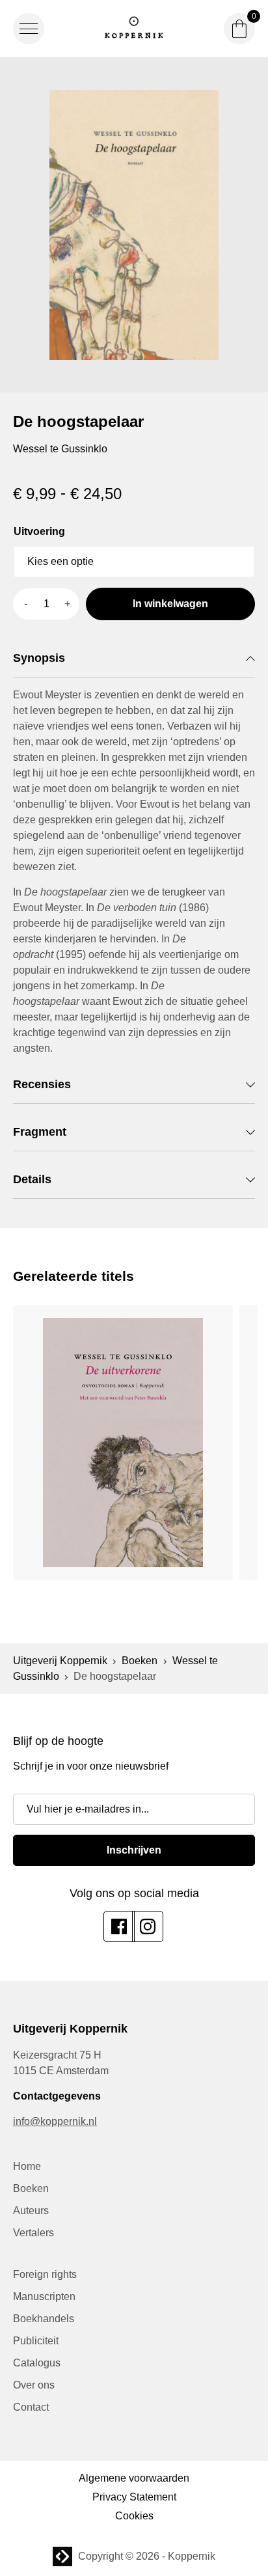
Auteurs (31, 2211)
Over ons (34, 2385)
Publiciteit (36, 2341)
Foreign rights (45, 2274)
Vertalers (33, 2233)
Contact (31, 2407)
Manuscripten (44, 2296)
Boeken (140, 1661)
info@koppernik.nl (55, 2121)
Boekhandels (44, 2319)
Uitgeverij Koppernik (60, 1661)
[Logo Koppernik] (134, 29)
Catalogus (37, 2363)
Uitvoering (39, 531)
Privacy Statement (134, 2497)
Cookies (134, 2516)
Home (27, 2166)
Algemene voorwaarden (134, 2478)
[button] (29, 29)
